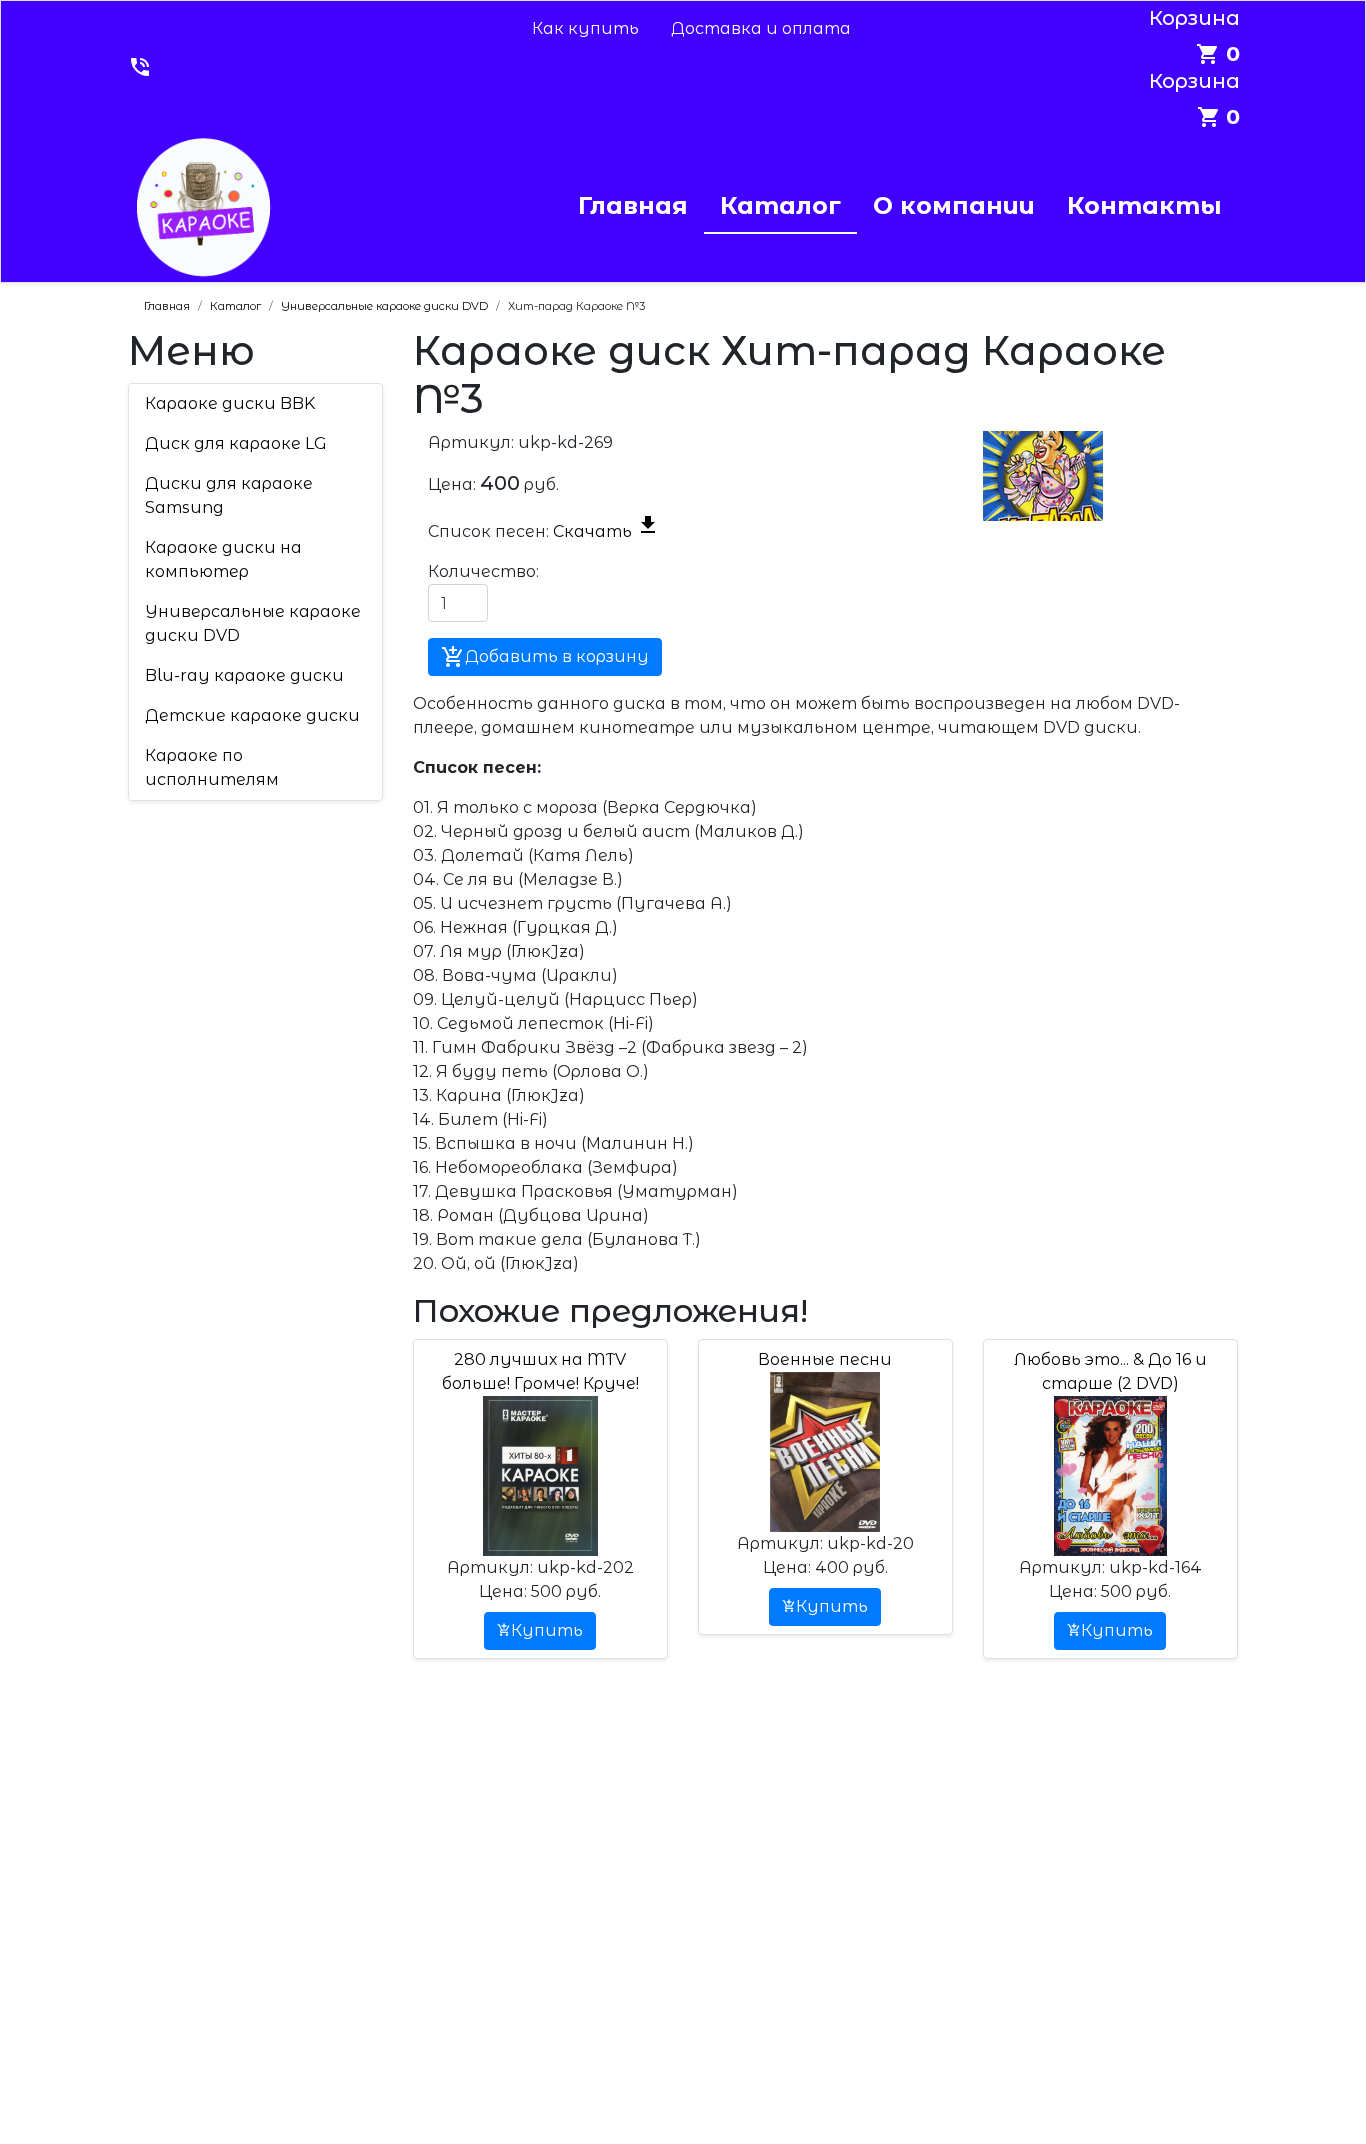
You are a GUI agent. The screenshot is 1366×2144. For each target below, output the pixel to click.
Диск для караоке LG (236, 443)
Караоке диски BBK (230, 403)
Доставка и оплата (761, 28)
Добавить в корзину (545, 657)
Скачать (606, 531)
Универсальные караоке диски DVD (253, 623)
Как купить (585, 28)
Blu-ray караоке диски (244, 675)
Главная (633, 205)
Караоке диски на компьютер (223, 559)
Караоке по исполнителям (212, 767)
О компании (954, 205)
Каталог (780, 205)
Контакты (1144, 205)
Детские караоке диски (252, 715)
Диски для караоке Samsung (229, 495)
